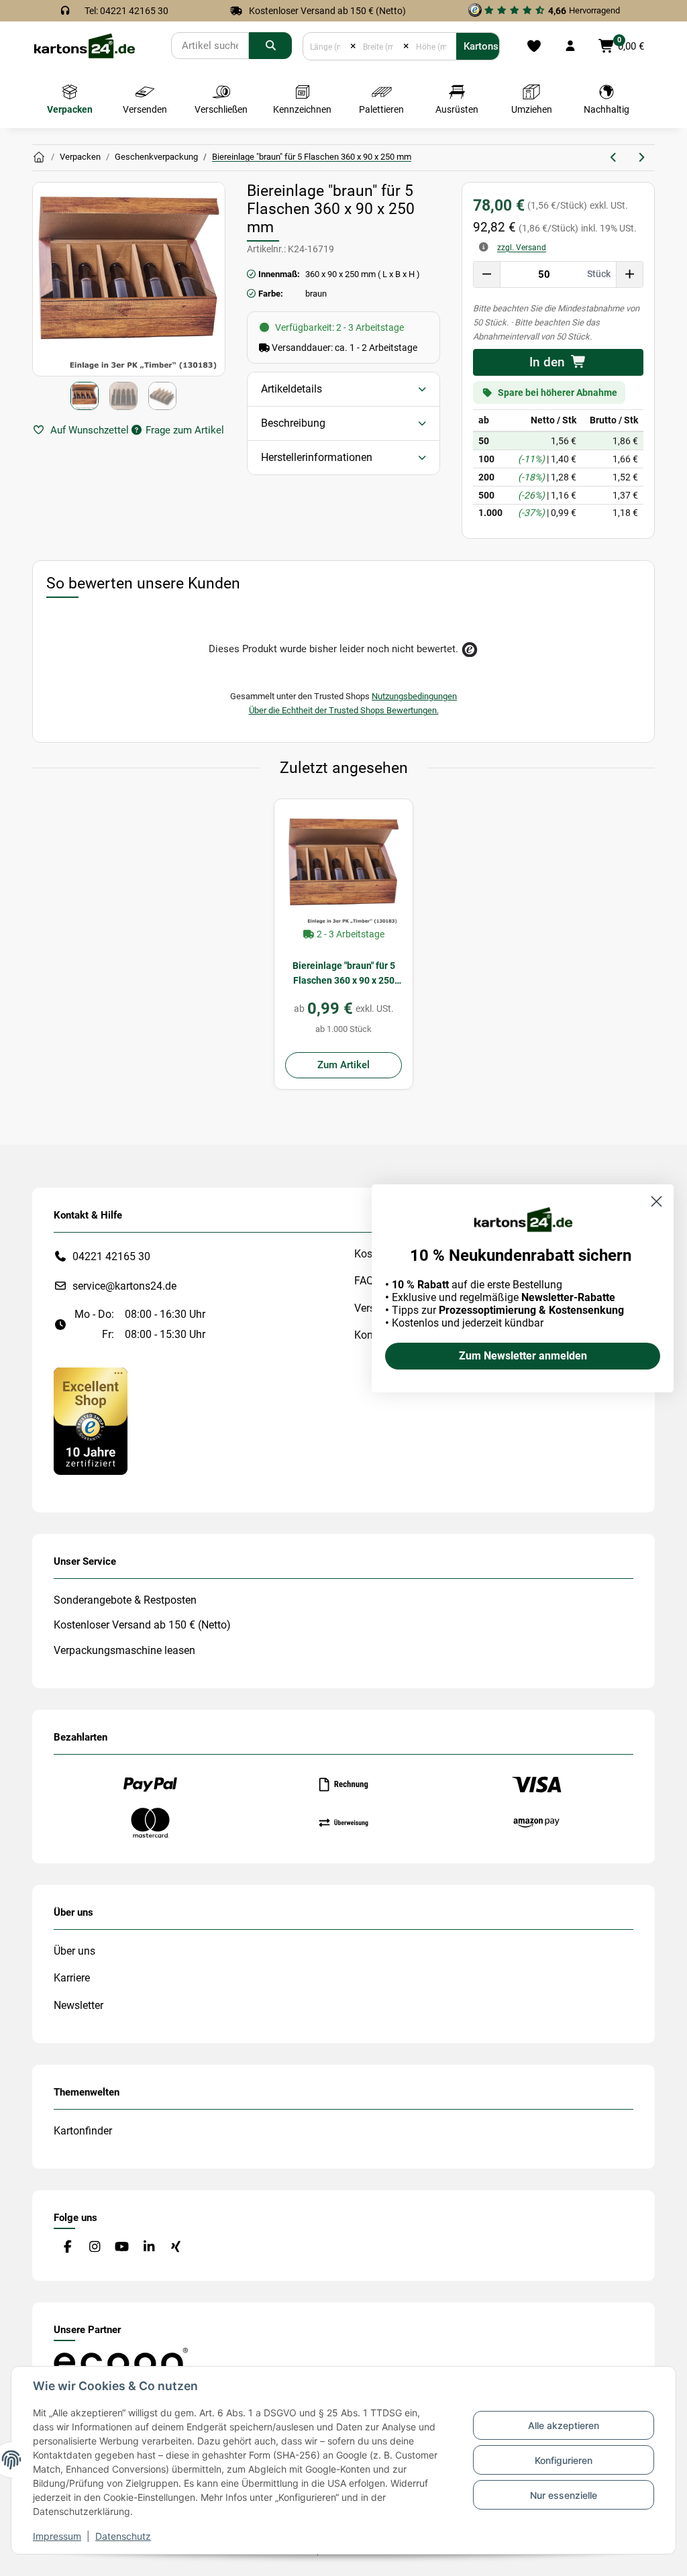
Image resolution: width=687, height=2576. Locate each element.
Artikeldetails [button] (292, 389)
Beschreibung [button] (293, 423)
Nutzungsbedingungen (414, 696)
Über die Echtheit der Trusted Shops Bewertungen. (344, 710)
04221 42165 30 (111, 1256)
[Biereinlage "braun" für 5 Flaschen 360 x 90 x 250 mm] (343, 868)
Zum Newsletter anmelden (523, 1356)
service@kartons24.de (124, 1286)
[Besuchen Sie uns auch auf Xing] (176, 2247)
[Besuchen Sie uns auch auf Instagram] (94, 2247)
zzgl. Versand (522, 248)
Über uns (74, 1951)
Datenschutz (123, 2536)
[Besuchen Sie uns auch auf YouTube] (122, 2247)
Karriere (72, 1978)
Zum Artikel (343, 1065)
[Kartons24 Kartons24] (39, 158)
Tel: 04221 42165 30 (126, 11)
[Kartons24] (84, 45)
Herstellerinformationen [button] (317, 457)
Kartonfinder (83, 2131)
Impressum (57, 2536)
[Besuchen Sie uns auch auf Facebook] (67, 2247)
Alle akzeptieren (564, 2425)
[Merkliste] (534, 46)
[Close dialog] (656, 1201)
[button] (570, 46)
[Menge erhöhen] (629, 274)
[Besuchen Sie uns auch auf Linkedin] (149, 2247)
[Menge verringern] (487, 274)
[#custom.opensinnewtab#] (91, 1420)
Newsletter (78, 2005)
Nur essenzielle (564, 2495)
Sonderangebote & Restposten (125, 1600)
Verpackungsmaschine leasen (124, 1650)
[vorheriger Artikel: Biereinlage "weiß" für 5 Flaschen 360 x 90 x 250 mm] (614, 158)
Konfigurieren (564, 2460)
